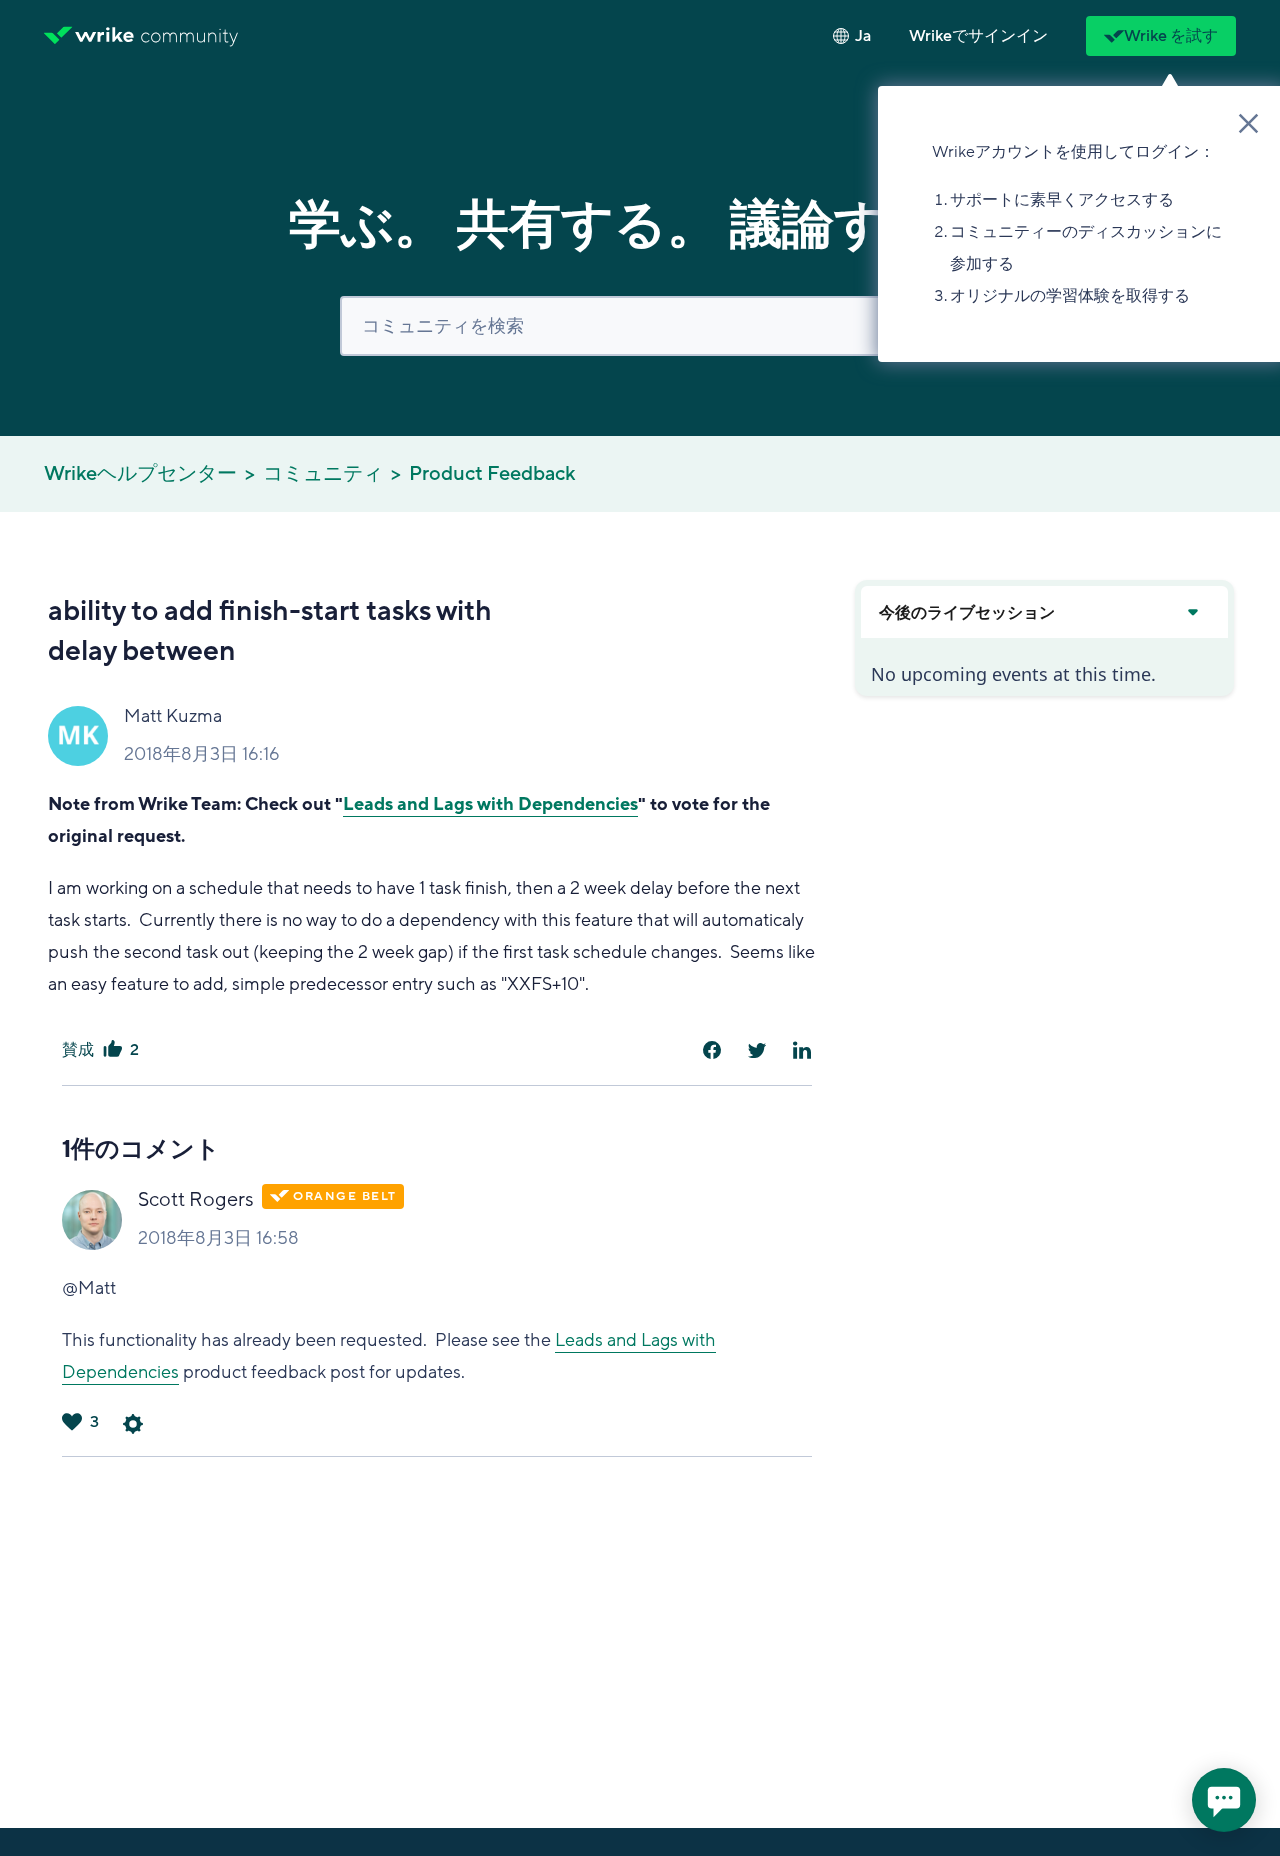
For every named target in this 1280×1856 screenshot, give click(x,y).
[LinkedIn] (802, 1050)
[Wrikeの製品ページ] (89, 36)
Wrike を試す (1171, 36)
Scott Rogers (196, 1200)
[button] (978, 36)
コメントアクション (133, 1424)
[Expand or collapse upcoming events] (1192, 612)
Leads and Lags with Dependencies (490, 804)
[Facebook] (712, 1050)
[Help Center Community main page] (189, 36)
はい (112, 1050)
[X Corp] (757, 1050)
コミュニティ (323, 474)
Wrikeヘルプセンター (140, 474)
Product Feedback (492, 474)
